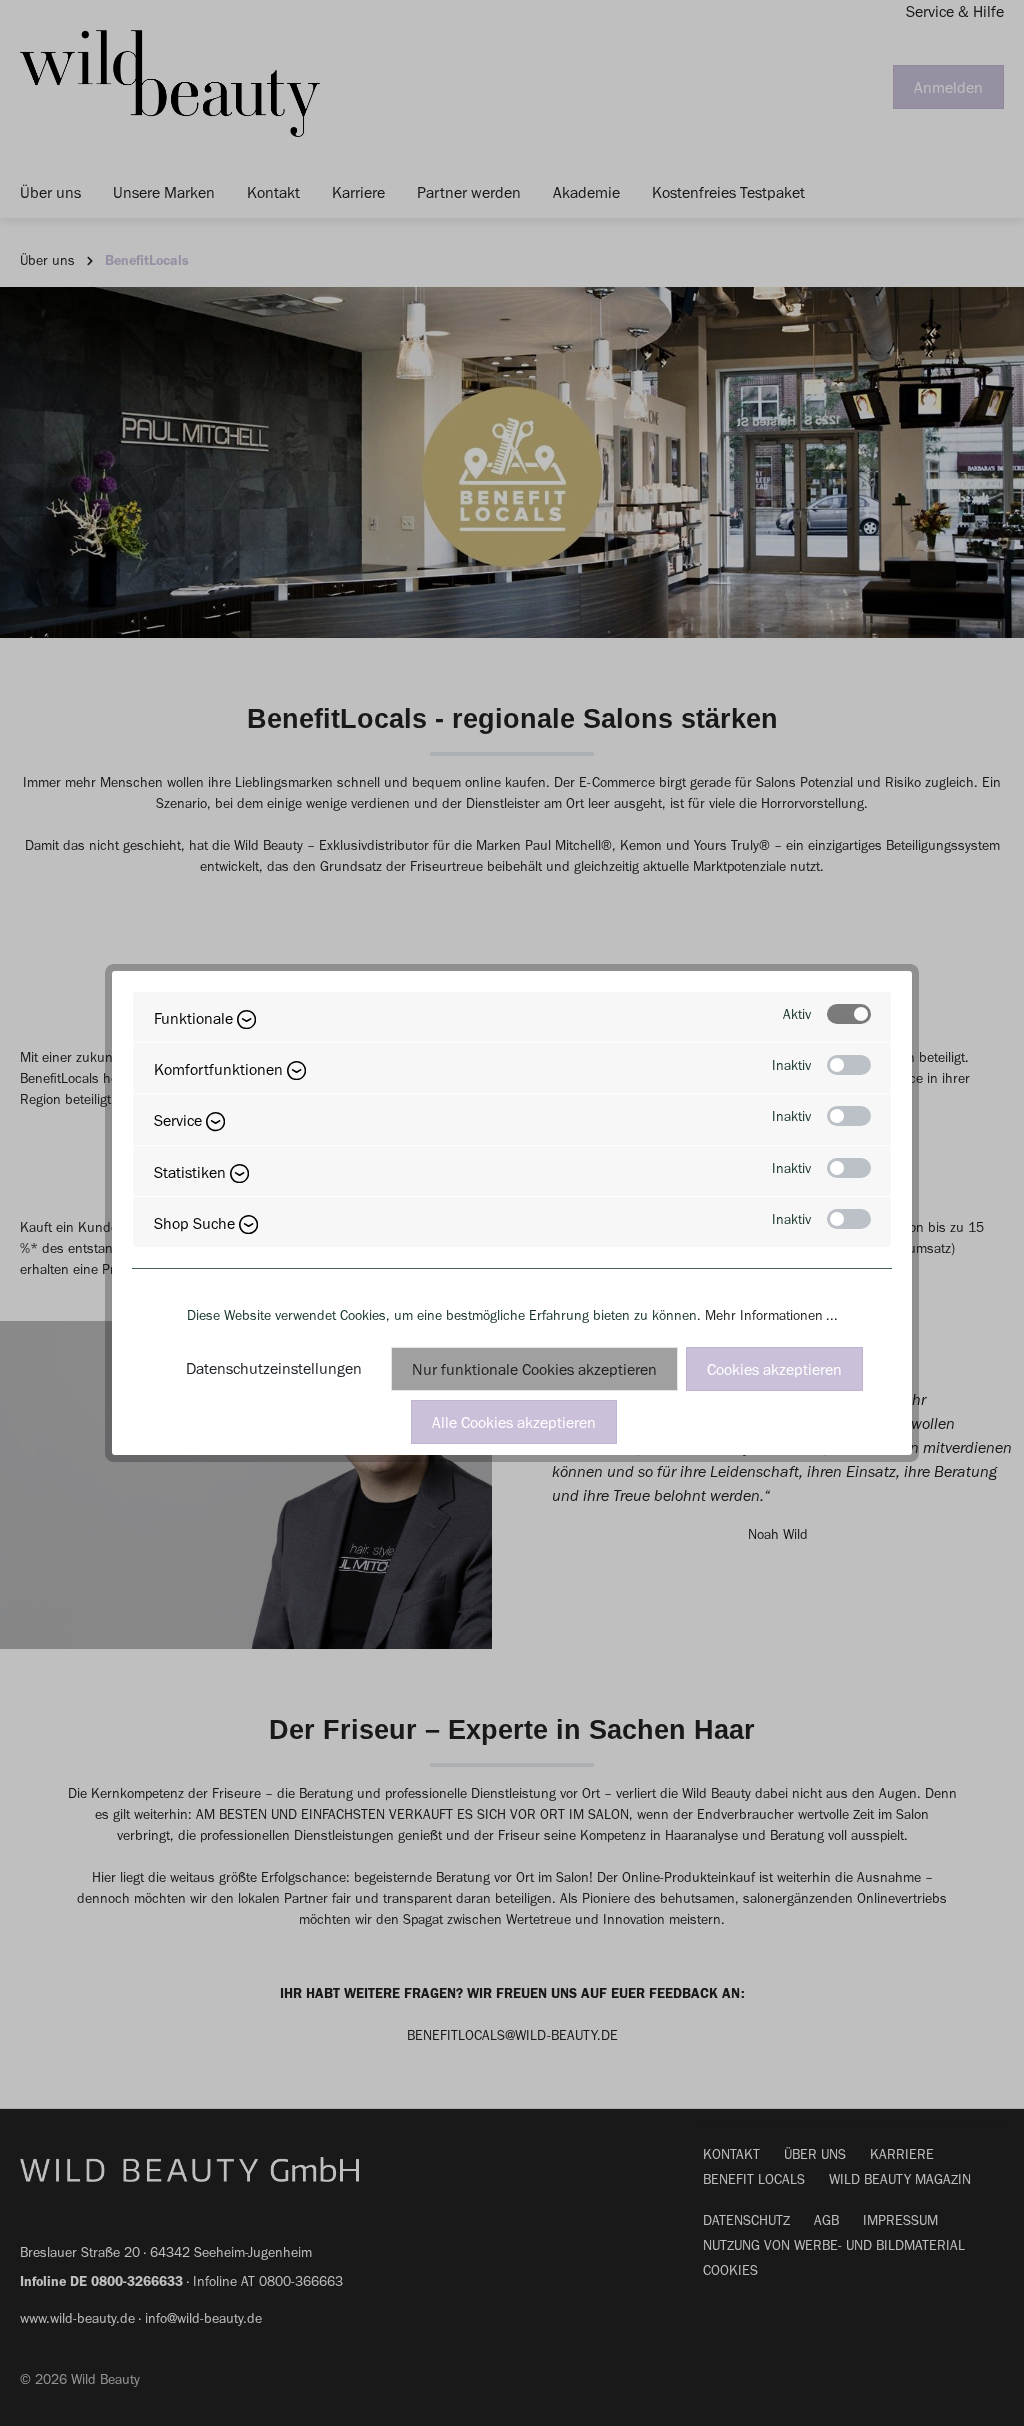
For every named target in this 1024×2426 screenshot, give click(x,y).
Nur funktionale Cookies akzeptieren (534, 1369)
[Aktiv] (849, 1014)
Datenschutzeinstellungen (274, 1368)
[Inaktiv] (849, 1065)
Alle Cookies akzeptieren (514, 1422)
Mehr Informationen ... (771, 1315)
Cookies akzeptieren (774, 1369)
